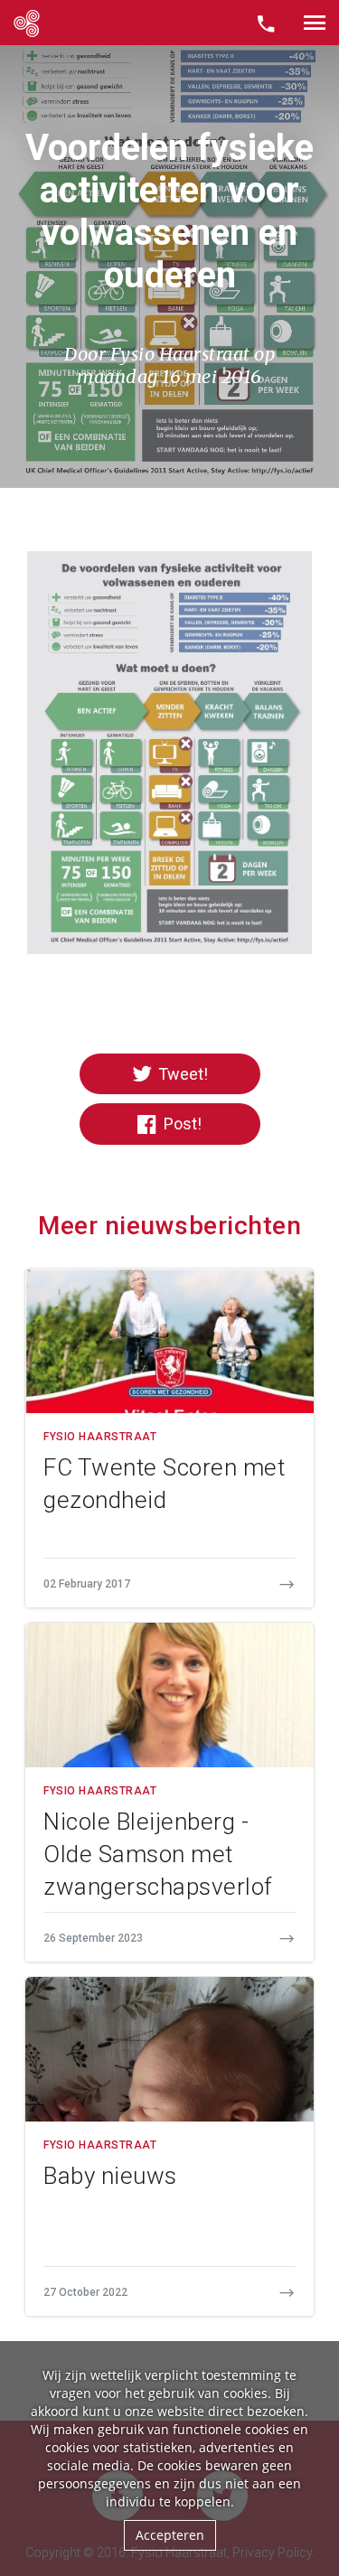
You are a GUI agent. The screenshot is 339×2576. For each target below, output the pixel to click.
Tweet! (181, 1074)
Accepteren (170, 2535)
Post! (181, 1124)
